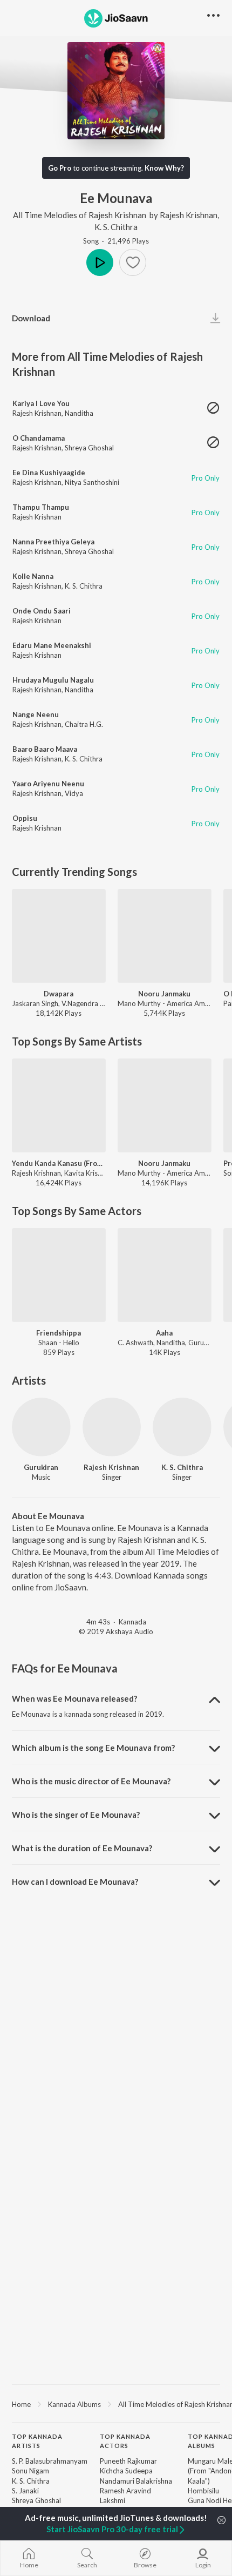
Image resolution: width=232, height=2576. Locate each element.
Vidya (74, 793)
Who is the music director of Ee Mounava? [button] (91, 1781)
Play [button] (100, 262)
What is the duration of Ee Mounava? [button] (82, 1848)
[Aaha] (165, 1275)
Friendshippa (59, 1333)
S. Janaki (25, 2491)
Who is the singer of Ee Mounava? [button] (76, 1815)
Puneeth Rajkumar (128, 2461)
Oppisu (25, 818)
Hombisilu (203, 2491)
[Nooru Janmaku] (165, 936)
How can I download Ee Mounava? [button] (75, 1882)
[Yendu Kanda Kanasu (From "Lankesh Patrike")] (59, 1105)
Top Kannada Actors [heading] (125, 2441)
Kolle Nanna (33, 576)
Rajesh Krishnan (189, 215)
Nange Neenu (36, 714)
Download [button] (31, 318)
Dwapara (59, 994)
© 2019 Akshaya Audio (116, 1631)
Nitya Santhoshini (92, 482)
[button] (133, 262)
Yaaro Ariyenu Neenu (48, 784)
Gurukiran (41, 1467)
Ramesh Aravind (125, 2491)
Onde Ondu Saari (42, 611)
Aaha (164, 1333)
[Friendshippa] (59, 1275)
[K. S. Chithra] (182, 1427)
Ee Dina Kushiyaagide (49, 473)
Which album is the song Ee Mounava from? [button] (93, 1748)
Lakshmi (112, 2500)
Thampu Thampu (41, 507)
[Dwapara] (59, 936)
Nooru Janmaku (164, 994)
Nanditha (79, 413)
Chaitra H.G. (84, 724)
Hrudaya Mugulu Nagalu (53, 680)
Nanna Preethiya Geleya (53, 542)
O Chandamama (39, 438)
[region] (116, 2404)
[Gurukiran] (41, 1427)
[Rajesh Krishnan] (112, 1427)
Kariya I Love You (41, 403)
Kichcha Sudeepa (126, 2471)
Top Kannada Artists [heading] (37, 2441)
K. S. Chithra (116, 227)
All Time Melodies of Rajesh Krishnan (80, 215)
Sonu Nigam (30, 2471)
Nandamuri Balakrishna (136, 2481)
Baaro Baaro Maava (45, 749)
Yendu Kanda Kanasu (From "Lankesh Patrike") (59, 1163)
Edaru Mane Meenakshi (52, 645)
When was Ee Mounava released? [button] (74, 1698)
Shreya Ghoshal (89, 448)
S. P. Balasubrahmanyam (50, 2461)
